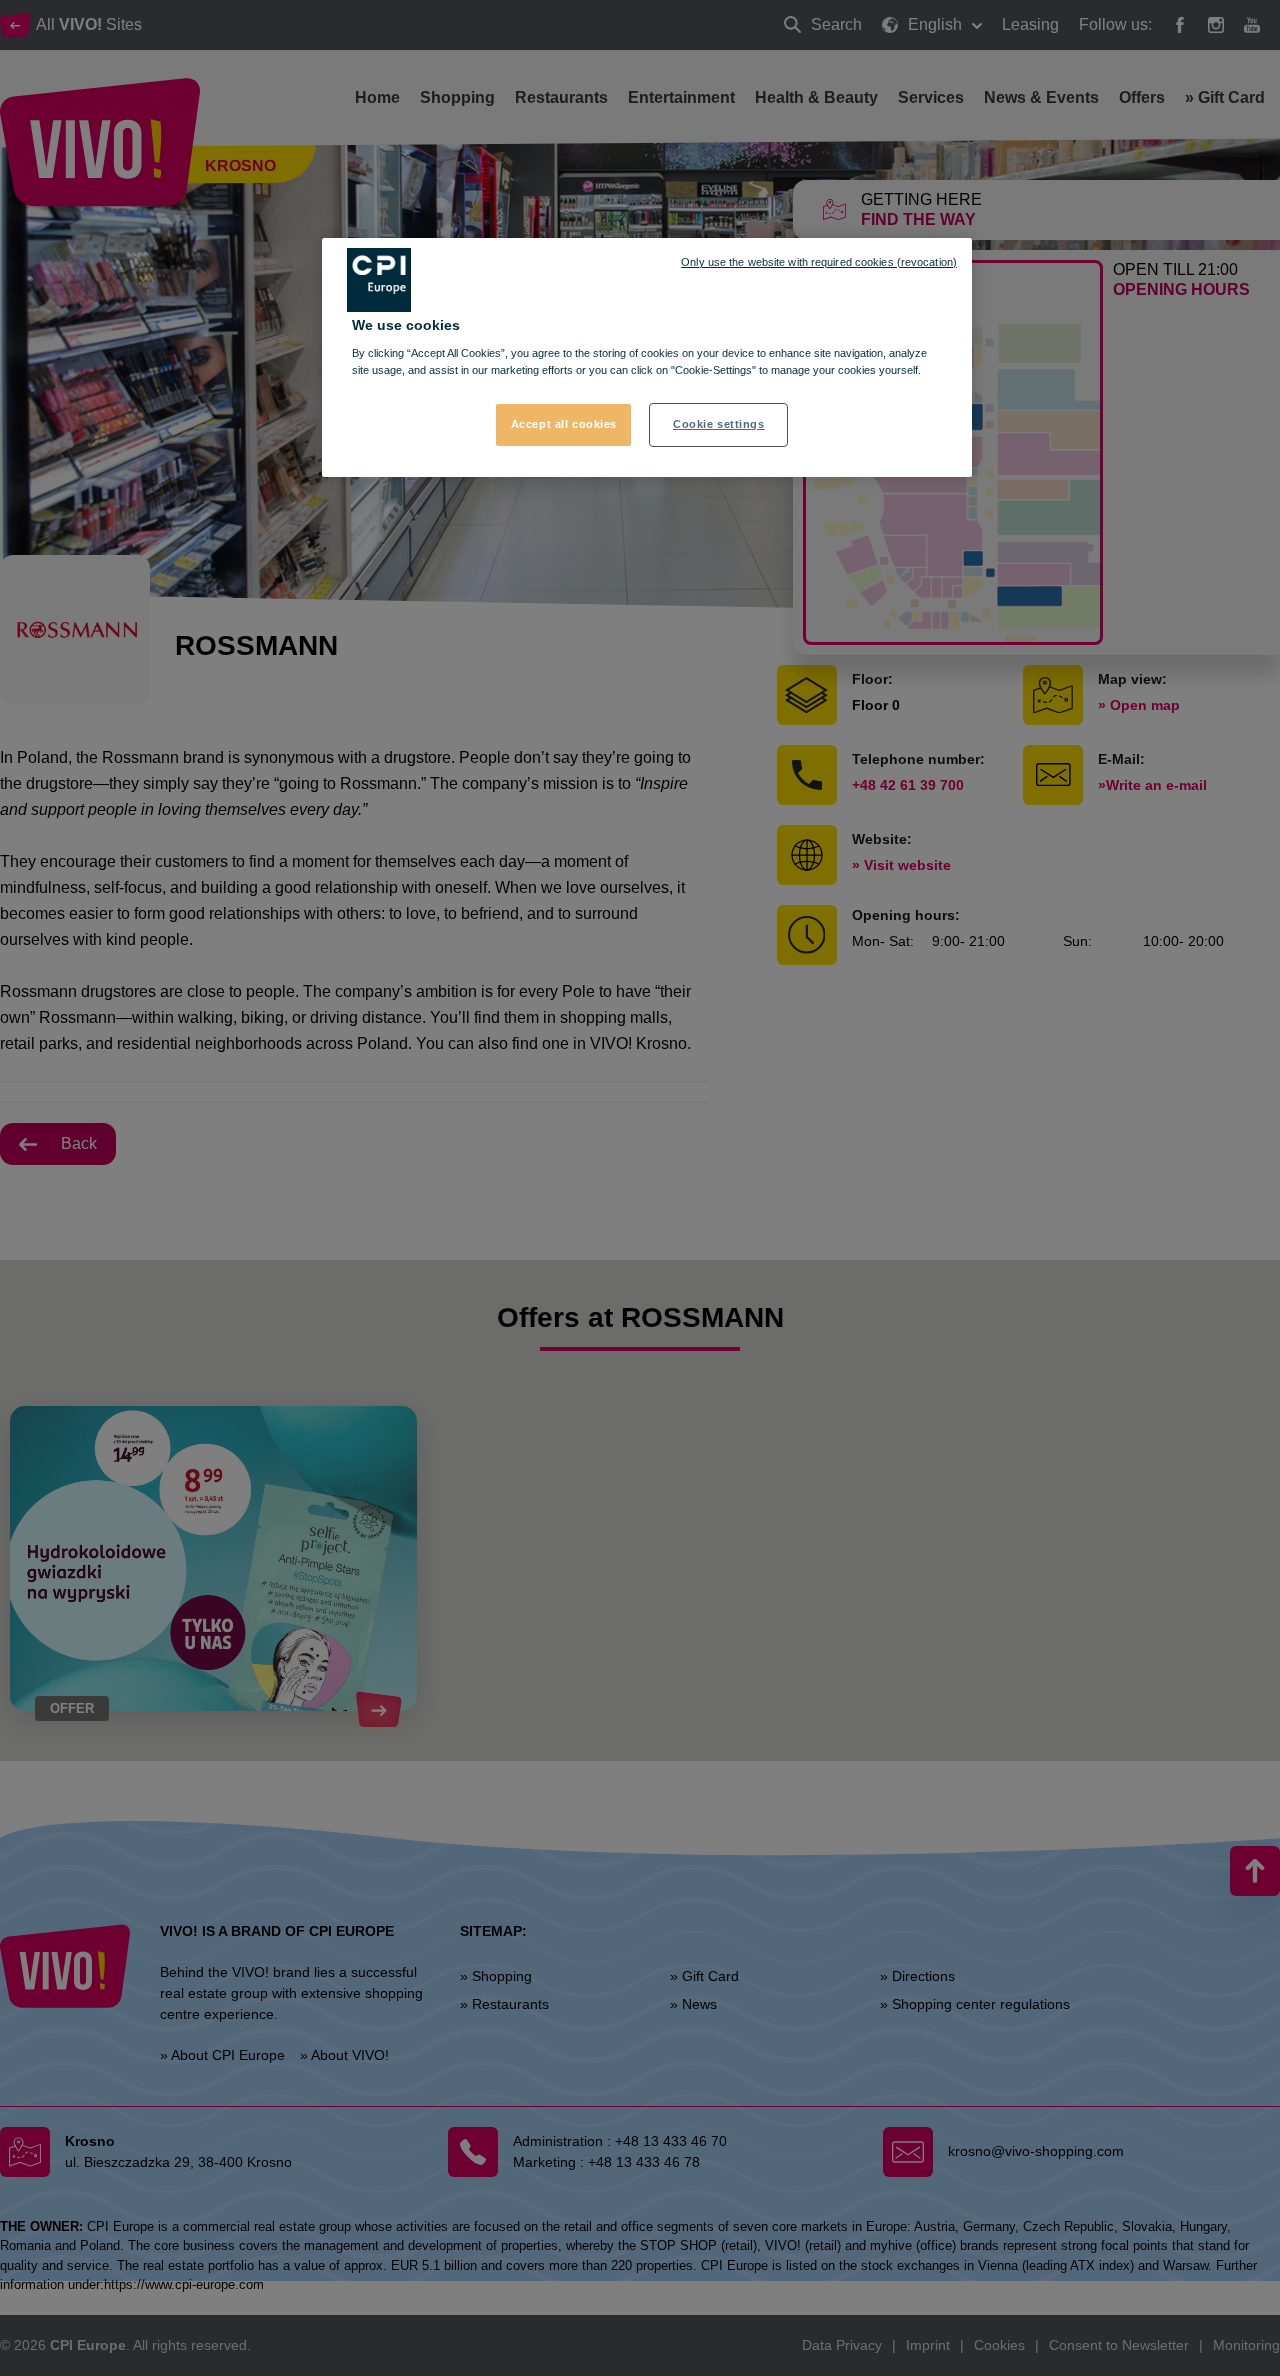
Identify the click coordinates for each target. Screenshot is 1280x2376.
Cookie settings (719, 424)
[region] (647, 358)
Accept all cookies (564, 424)
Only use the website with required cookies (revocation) (819, 262)
